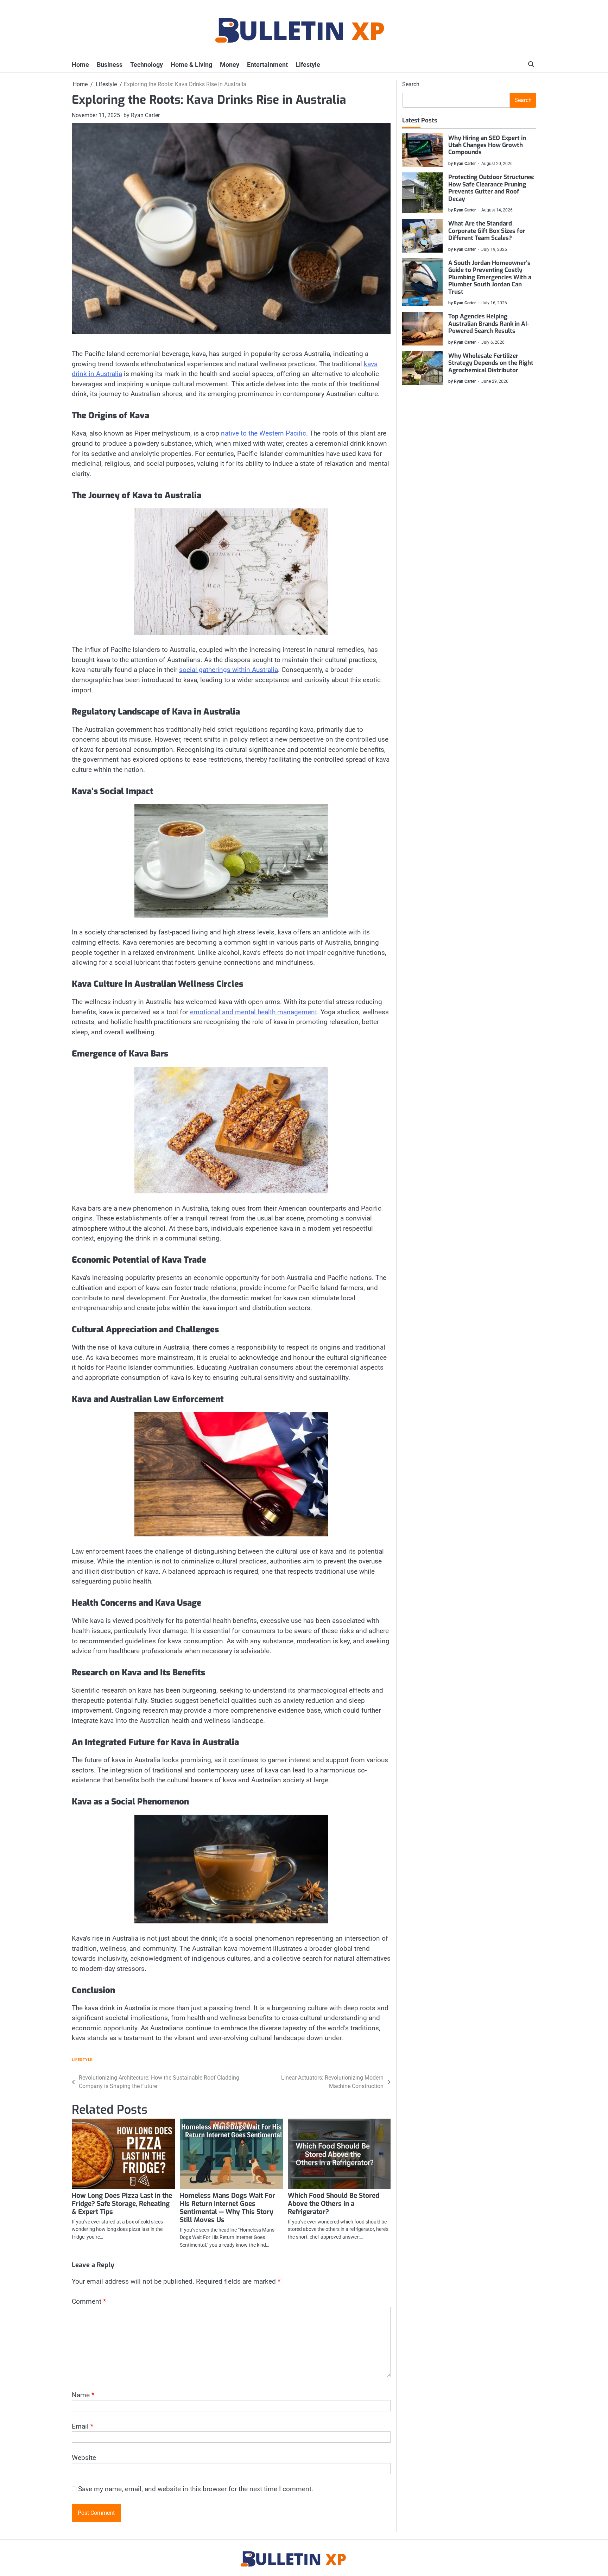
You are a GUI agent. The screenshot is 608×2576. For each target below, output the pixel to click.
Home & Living (191, 65)
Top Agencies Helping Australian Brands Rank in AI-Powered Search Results (489, 324)
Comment (89, 2301)
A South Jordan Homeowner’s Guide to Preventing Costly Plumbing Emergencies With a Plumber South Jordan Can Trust (490, 277)
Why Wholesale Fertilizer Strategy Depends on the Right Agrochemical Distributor (491, 363)
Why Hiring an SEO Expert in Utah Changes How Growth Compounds (487, 145)
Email (83, 2426)
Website (84, 2458)
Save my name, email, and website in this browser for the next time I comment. (196, 2489)
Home (80, 65)
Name (83, 2395)
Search (411, 84)
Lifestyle (308, 65)
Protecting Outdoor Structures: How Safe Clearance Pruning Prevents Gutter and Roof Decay (491, 188)
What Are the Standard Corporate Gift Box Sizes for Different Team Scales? (487, 231)
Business (110, 65)
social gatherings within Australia (229, 670)
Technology (147, 65)
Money (230, 65)
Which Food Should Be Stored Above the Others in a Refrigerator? (334, 2204)
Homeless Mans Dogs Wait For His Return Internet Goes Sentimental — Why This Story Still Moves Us (227, 2208)
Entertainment (267, 65)
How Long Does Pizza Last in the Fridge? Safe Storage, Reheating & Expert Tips (122, 2204)
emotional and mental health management (254, 1012)
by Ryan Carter (142, 115)
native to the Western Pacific (264, 433)
